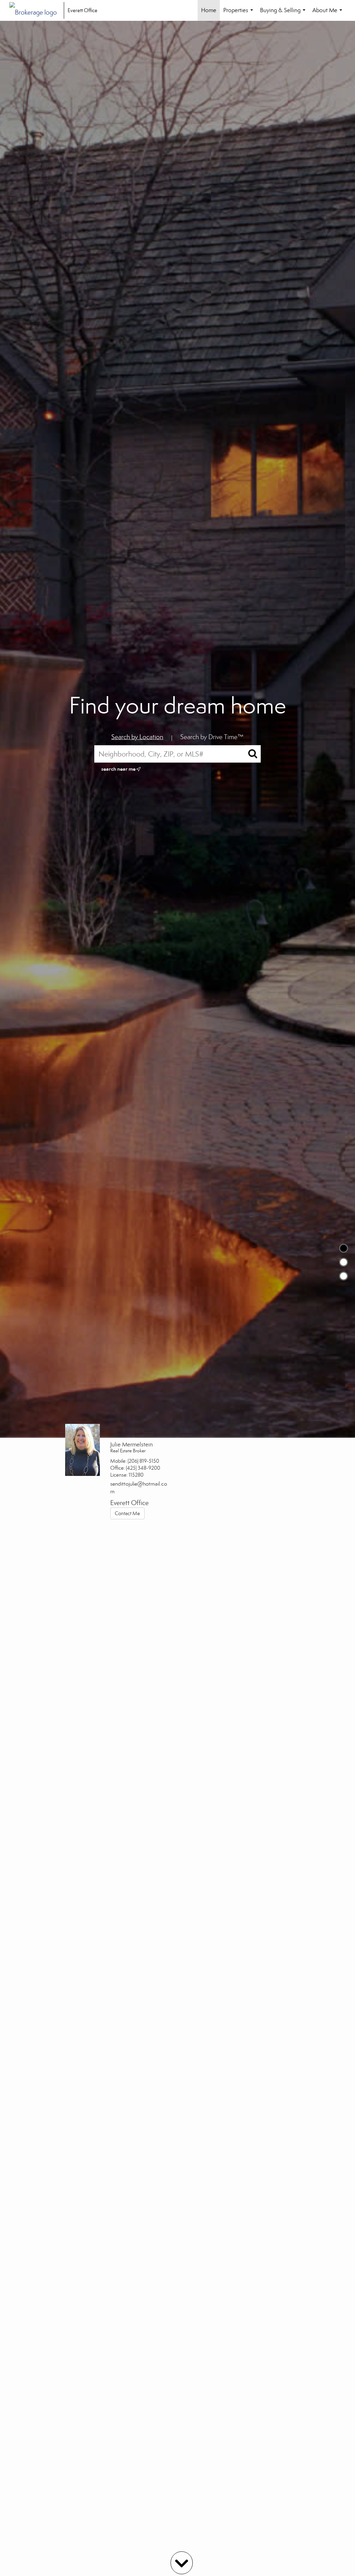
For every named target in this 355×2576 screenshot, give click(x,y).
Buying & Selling (284, 14)
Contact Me (127, 1513)
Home (209, 10)
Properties (240, 14)
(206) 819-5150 (143, 1461)
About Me (329, 14)
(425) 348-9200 (143, 1468)
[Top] (344, 1248)
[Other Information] (344, 1276)
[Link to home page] (37, 10)
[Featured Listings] (344, 1262)
